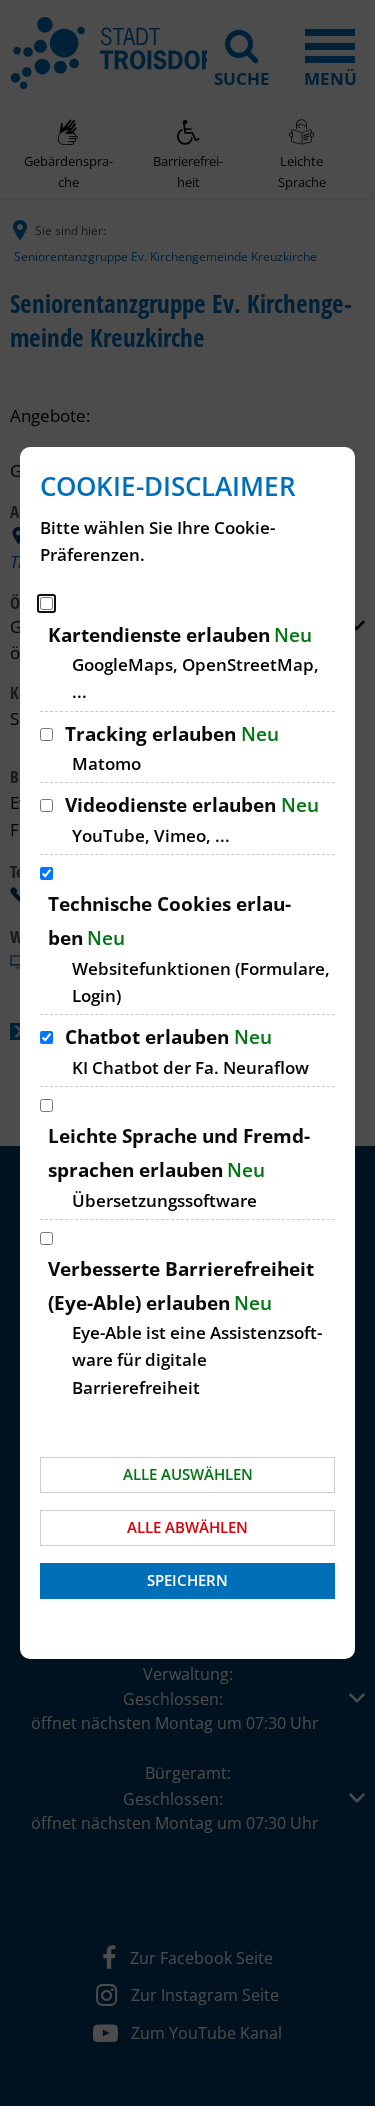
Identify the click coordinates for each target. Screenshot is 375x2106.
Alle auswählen (188, 1474)
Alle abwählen (187, 1527)
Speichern (187, 1580)
